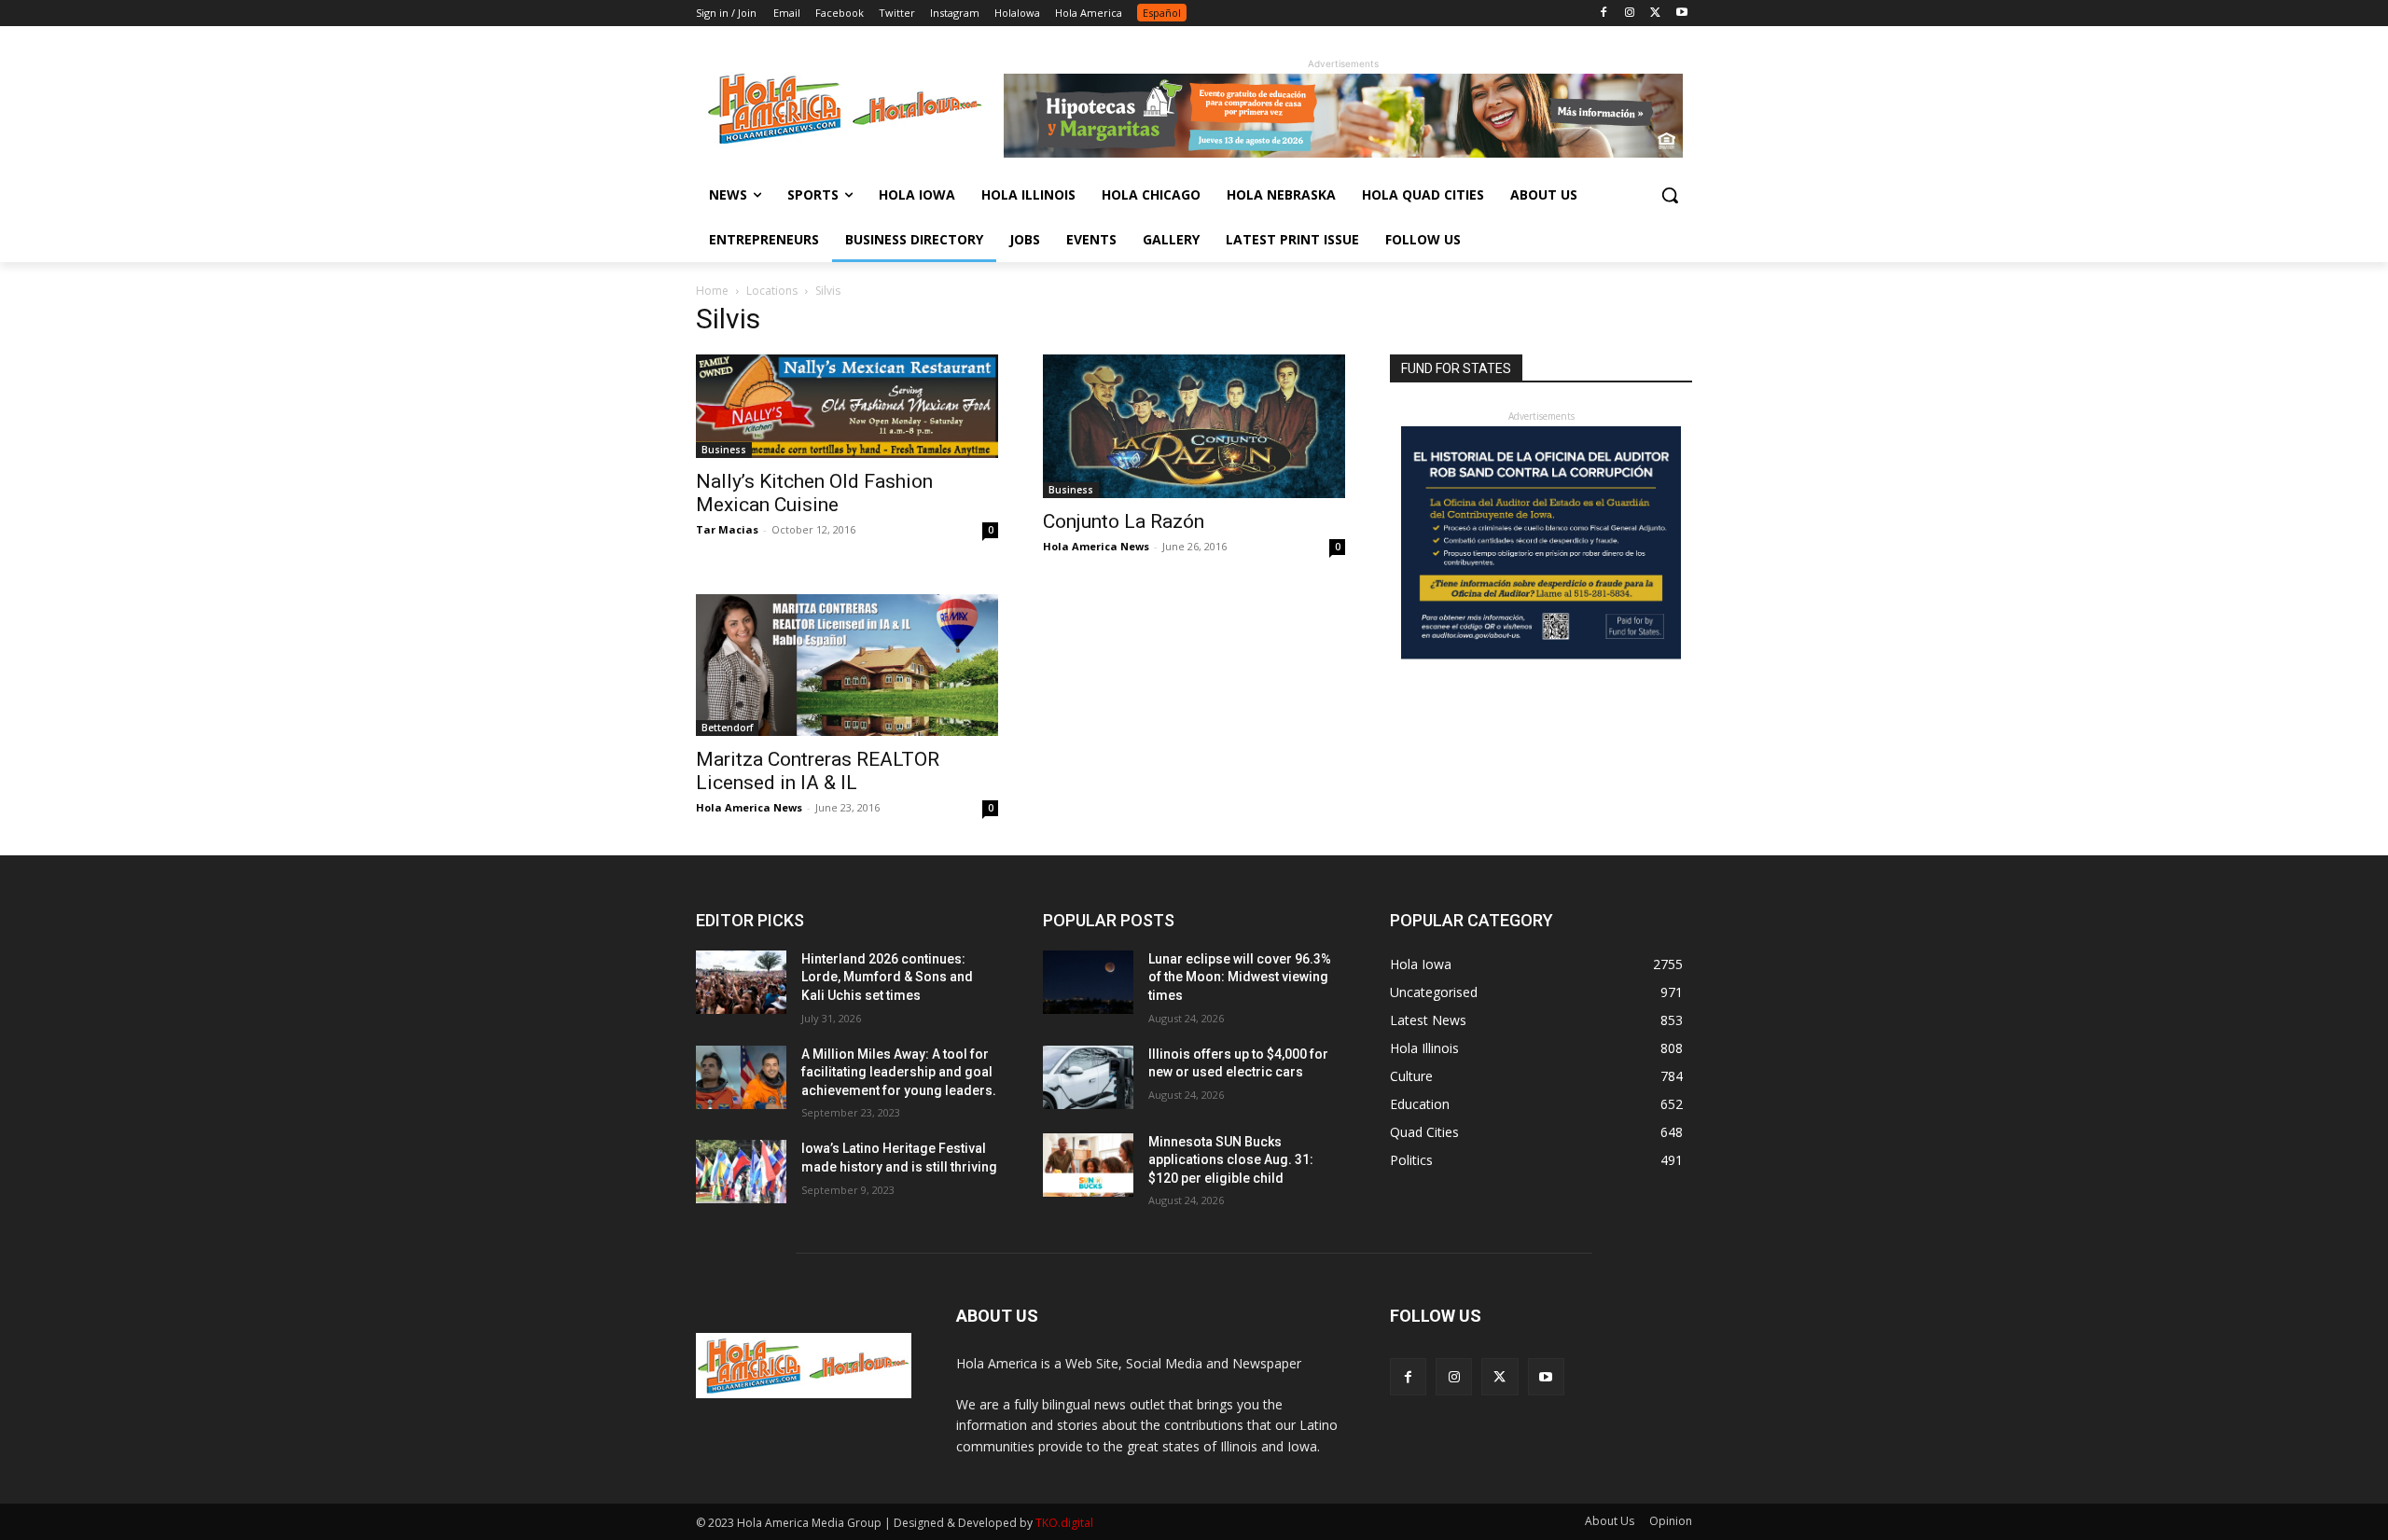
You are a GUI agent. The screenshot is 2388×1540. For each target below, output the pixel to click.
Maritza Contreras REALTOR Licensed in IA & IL (818, 771)
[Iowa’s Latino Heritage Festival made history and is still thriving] (741, 1172)
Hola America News (1096, 546)
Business (724, 450)
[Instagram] (1630, 14)
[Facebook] (1604, 14)
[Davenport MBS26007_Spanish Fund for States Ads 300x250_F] (1541, 654)
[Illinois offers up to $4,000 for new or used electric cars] (1088, 1077)
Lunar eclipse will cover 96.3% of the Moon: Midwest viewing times (1240, 977)
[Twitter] (1655, 14)
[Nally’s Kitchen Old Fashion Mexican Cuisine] (847, 406)
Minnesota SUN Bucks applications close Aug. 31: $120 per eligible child (1231, 1160)
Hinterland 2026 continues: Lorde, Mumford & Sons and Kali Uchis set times (887, 977)
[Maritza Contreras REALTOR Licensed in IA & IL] (847, 665)
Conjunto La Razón (1124, 521)
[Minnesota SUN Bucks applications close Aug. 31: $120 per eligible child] (1088, 1165)
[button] (1670, 195)
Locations (772, 291)
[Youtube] (1681, 14)
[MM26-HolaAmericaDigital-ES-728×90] (1343, 153)
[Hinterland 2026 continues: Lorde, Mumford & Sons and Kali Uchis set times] (741, 982)
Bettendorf (727, 728)
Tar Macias (727, 529)
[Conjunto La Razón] (1194, 426)
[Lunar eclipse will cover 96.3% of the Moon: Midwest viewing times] (1088, 982)
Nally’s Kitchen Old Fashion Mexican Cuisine (814, 493)
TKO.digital (1064, 1523)
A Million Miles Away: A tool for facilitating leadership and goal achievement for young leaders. (899, 1072)
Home (712, 291)
